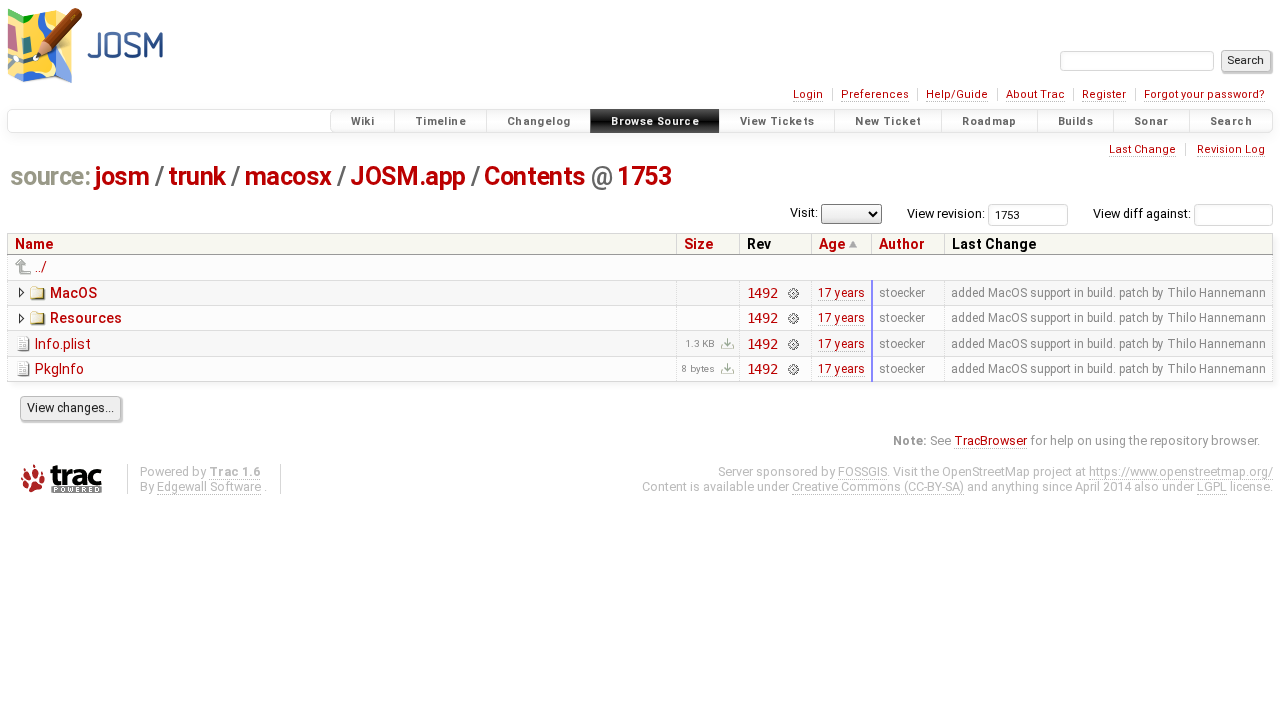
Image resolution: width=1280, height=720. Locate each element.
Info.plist (63, 344)
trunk (197, 176)
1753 (644, 176)
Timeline (440, 121)
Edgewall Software (209, 486)
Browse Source (655, 121)
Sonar (1151, 121)
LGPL (1212, 486)
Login (808, 94)
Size (698, 244)
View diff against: (1143, 213)
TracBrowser (990, 440)
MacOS (73, 293)
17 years (841, 293)
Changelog (538, 121)
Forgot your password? (1204, 94)
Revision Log (1231, 149)
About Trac (1035, 94)
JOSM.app (407, 176)
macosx (288, 176)
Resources (86, 318)
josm (122, 176)
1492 (762, 293)
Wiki (363, 121)
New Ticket (888, 121)
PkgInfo (59, 369)
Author (902, 244)
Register (1104, 94)
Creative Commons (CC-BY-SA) (878, 486)
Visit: (804, 212)
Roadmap (989, 121)
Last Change (1142, 149)
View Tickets (777, 121)
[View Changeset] (792, 293)
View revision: (946, 213)
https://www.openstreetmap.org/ (1181, 471)
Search (1231, 121)
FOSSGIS (862, 471)
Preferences (875, 94)
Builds (1075, 121)
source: (50, 176)
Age (832, 244)
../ (41, 267)
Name (34, 244)
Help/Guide (957, 94)
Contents (534, 176)
